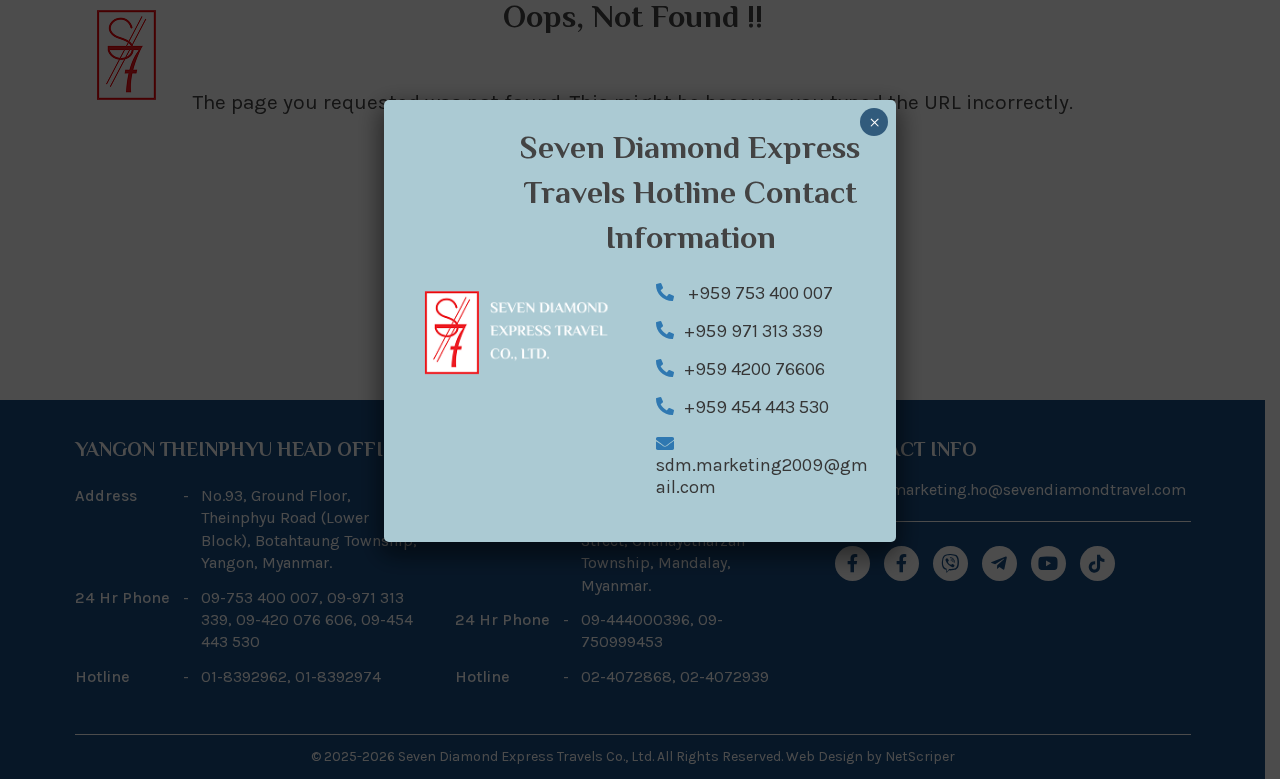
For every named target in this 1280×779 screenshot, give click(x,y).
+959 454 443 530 (756, 407)
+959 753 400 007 (758, 293)
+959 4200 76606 (754, 369)
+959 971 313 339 (753, 331)
